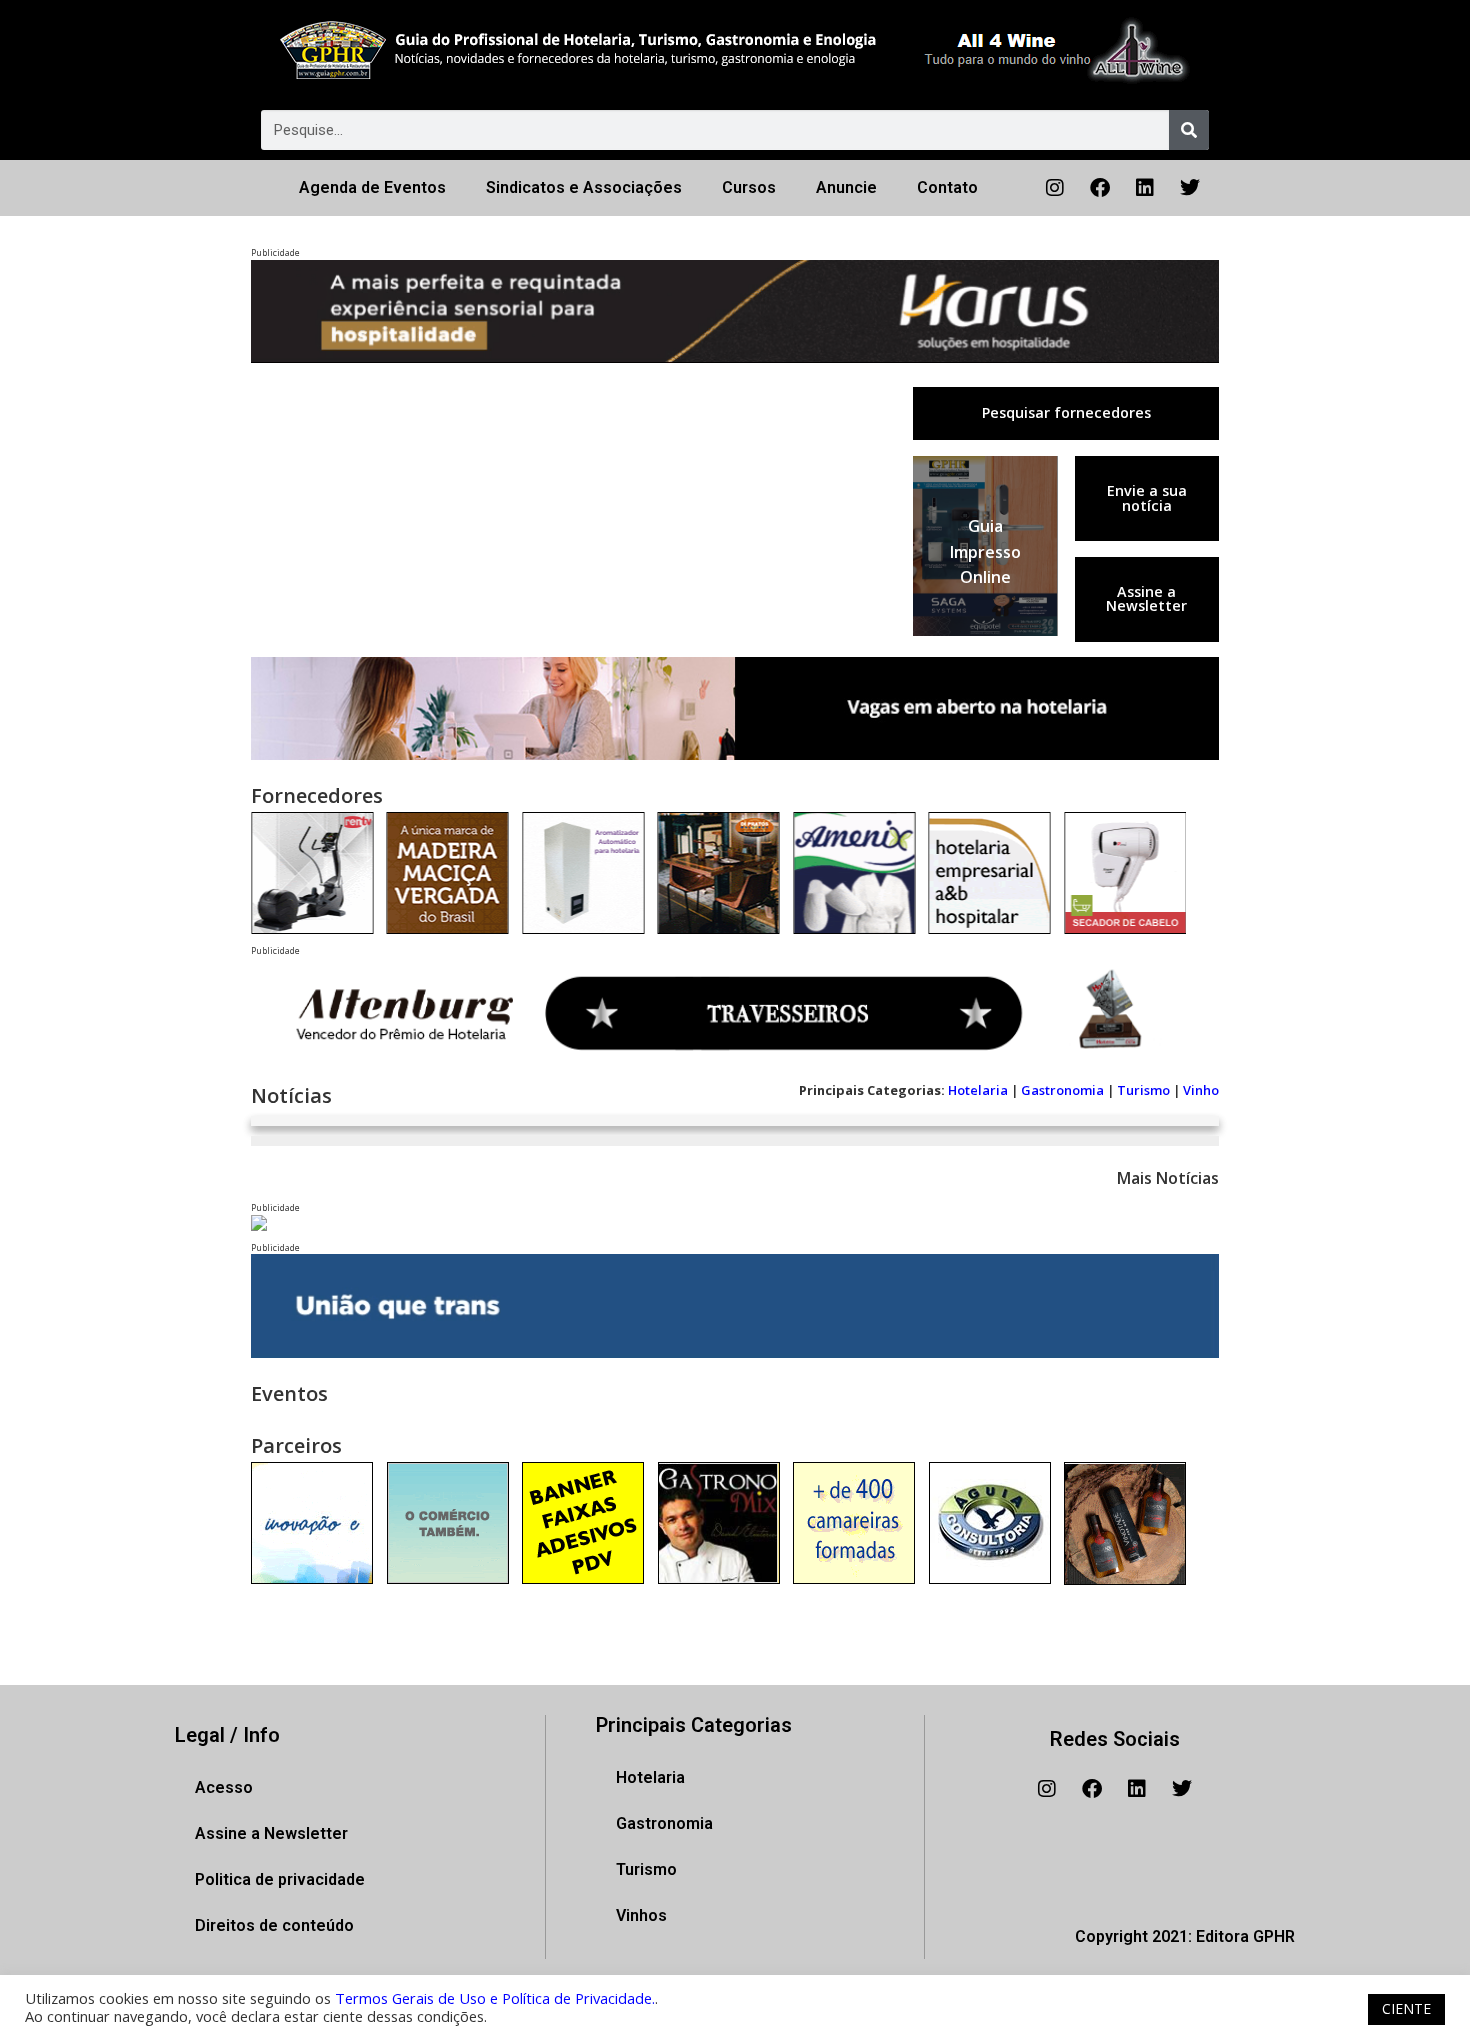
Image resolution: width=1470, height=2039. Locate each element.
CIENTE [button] (1406, 2008)
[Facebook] (1100, 188)
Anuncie (846, 187)
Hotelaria (978, 1090)
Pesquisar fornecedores (1066, 412)
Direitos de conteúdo (274, 1925)
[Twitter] (1190, 188)
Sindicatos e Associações (584, 187)
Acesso (224, 1787)
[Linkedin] (1145, 188)
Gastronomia (1062, 1090)
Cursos (749, 187)
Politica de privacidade (280, 1879)
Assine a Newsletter (1146, 598)
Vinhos (641, 1915)
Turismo (1143, 1090)
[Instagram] (1055, 188)
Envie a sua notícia (1147, 497)
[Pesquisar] (1189, 130)
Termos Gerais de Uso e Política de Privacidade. (495, 1998)
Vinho (1201, 1090)
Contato (947, 187)
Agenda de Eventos (372, 187)
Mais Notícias (1168, 1178)
